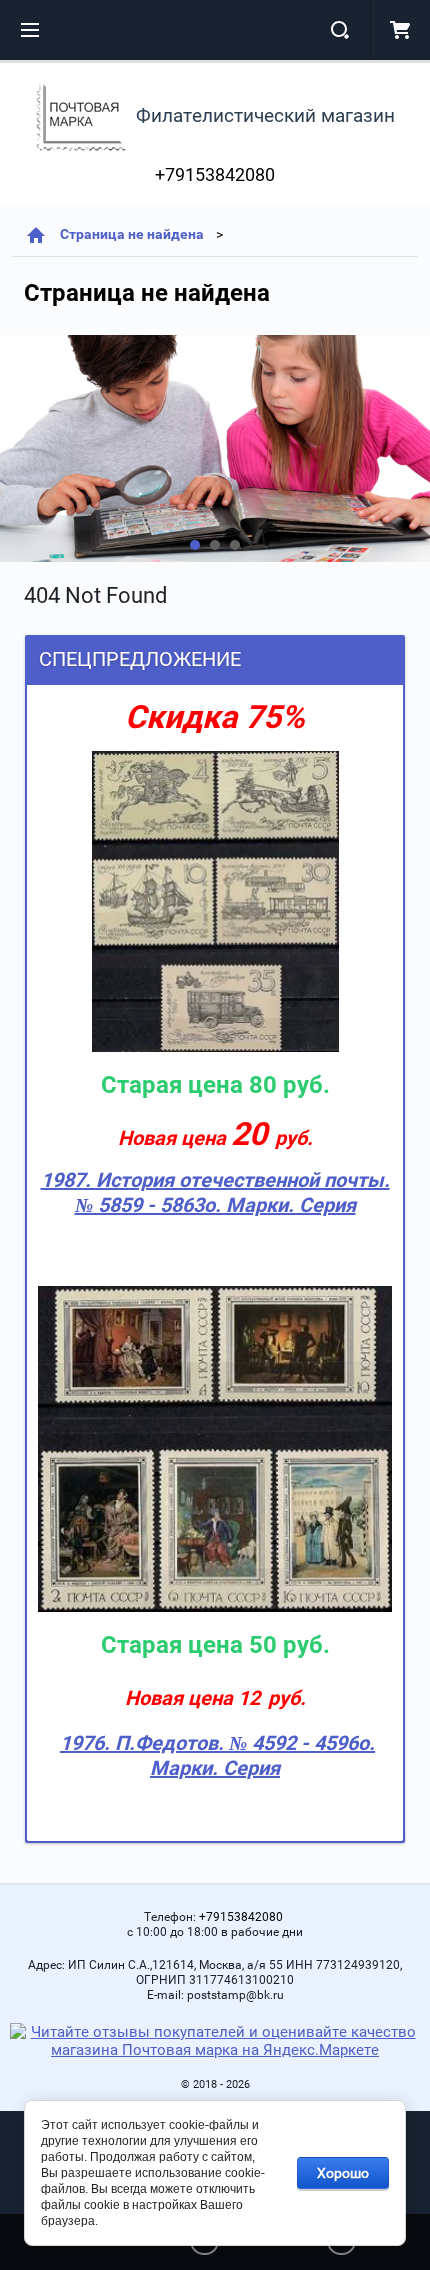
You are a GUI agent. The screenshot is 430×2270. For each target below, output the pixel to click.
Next (16, 449)
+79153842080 (215, 174)
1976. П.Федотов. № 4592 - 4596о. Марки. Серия (217, 1755)
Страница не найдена (132, 234)
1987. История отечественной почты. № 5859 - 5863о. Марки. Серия (215, 1192)
